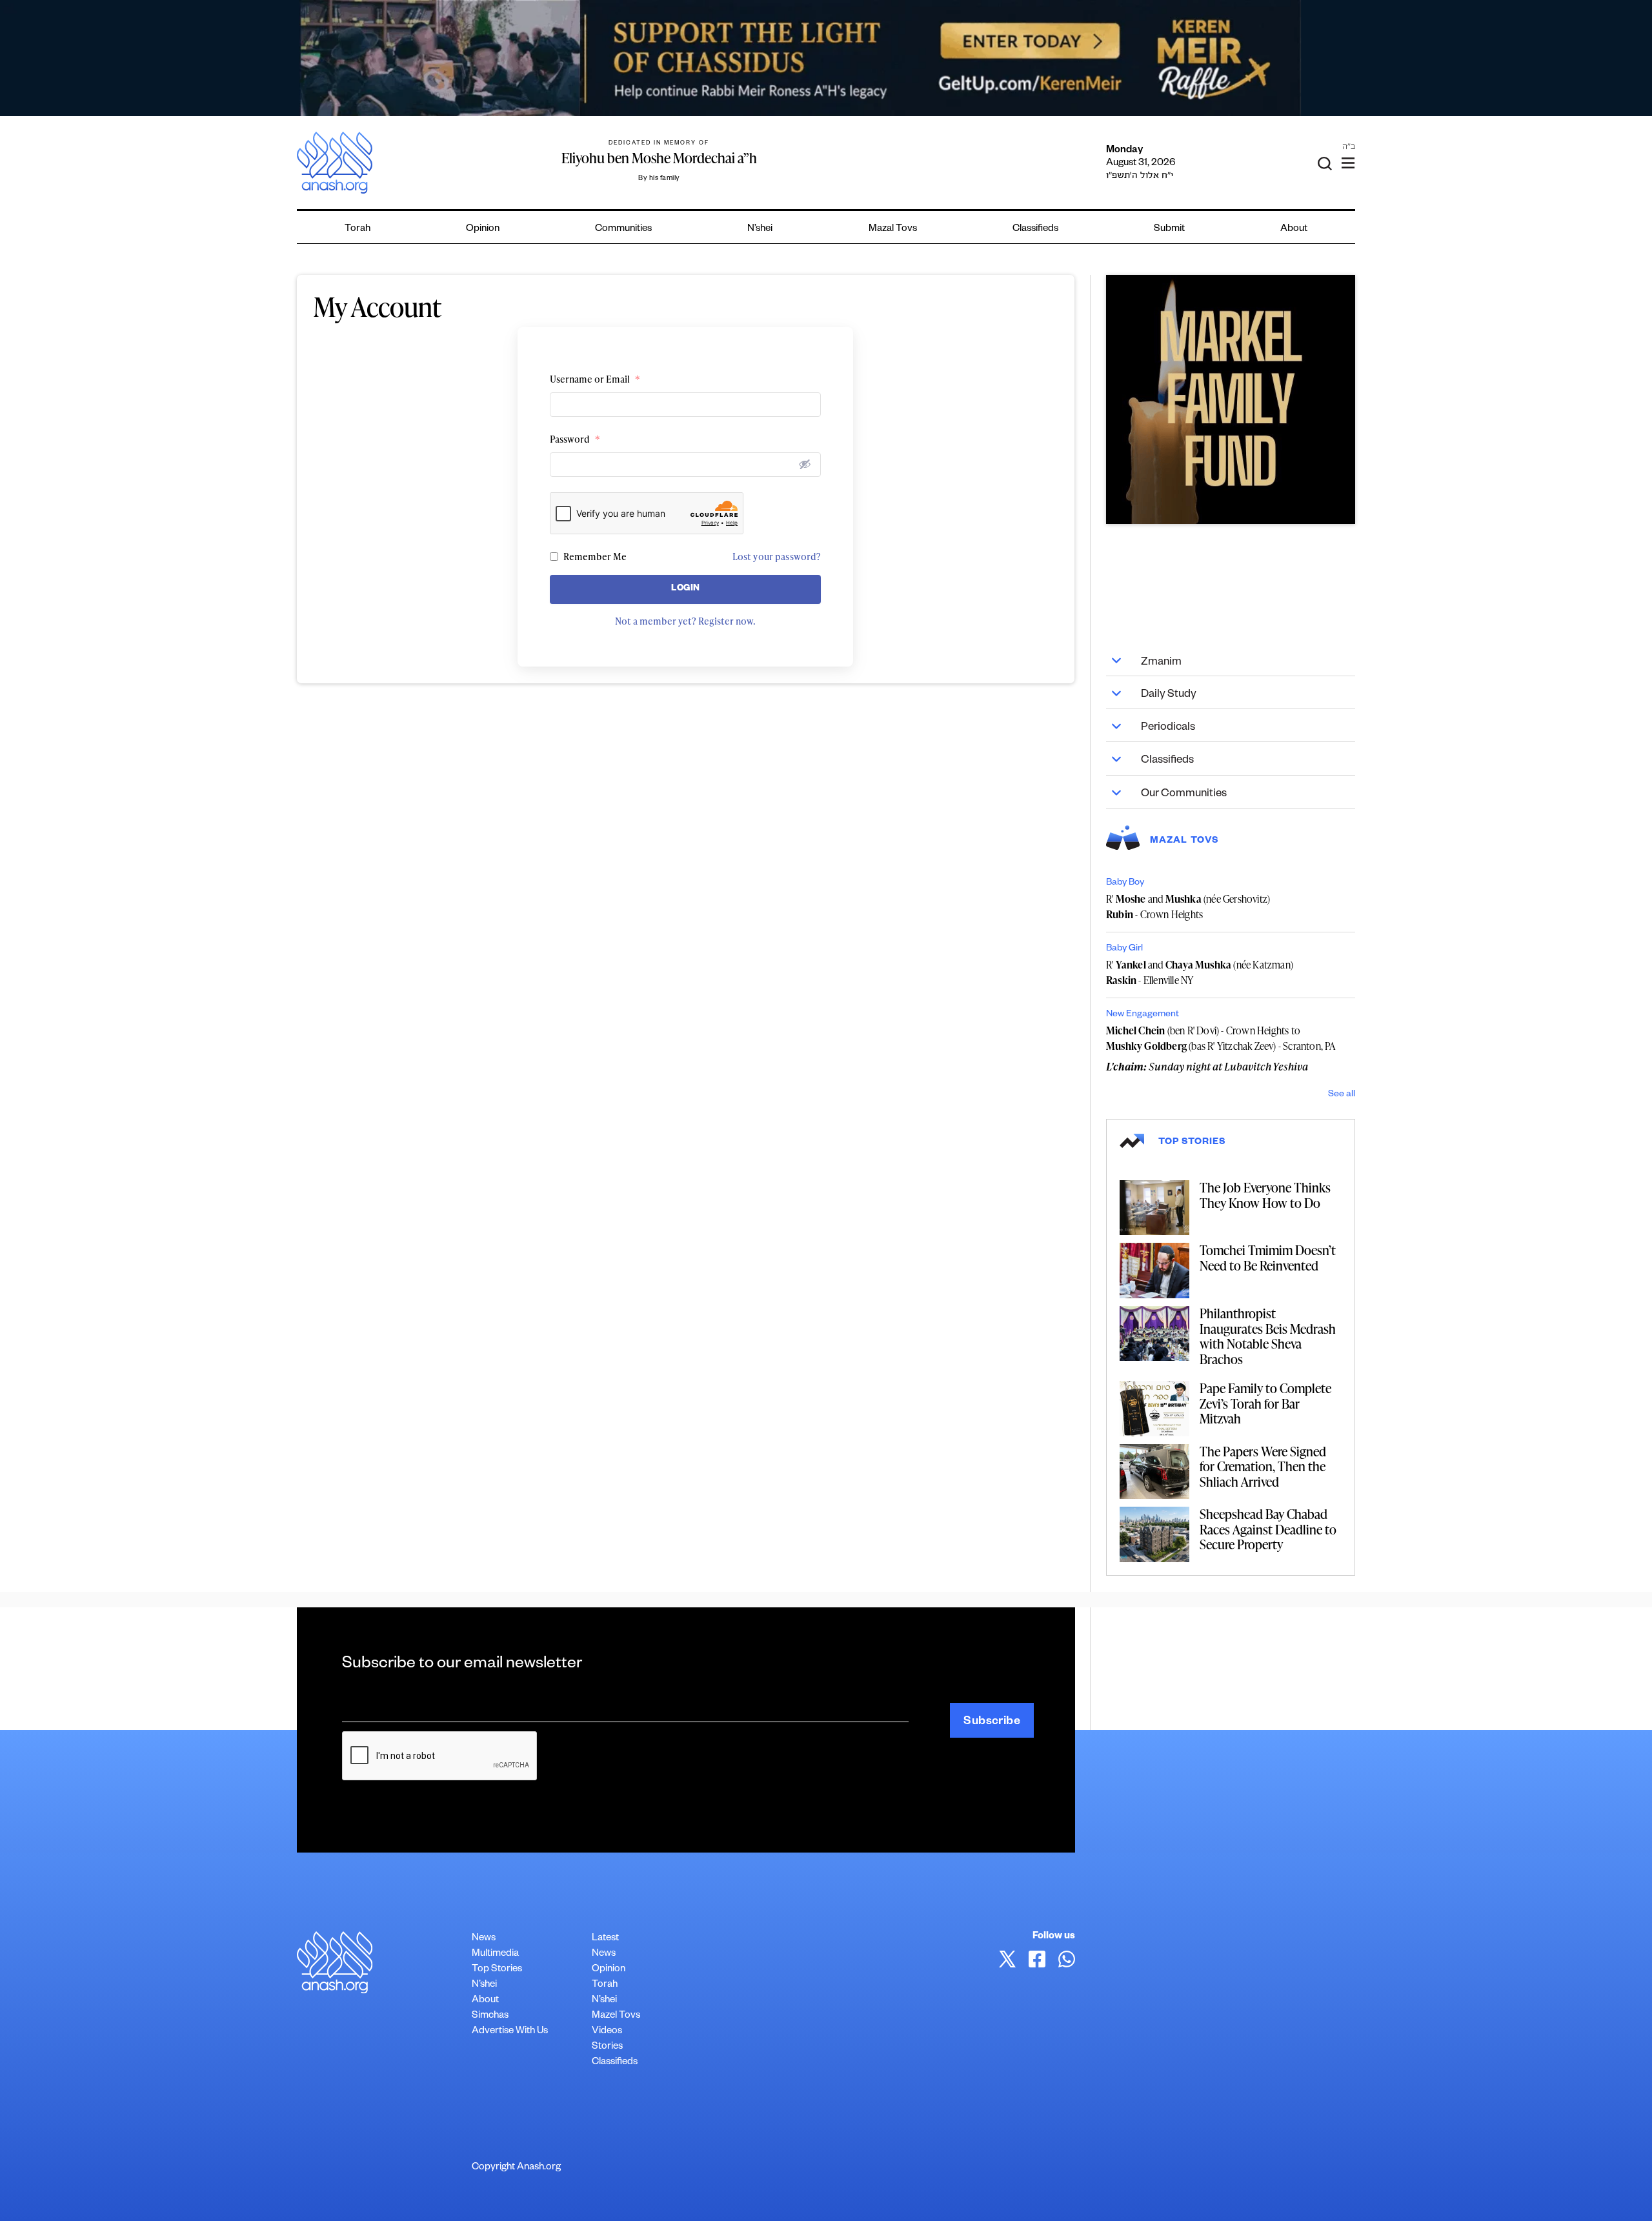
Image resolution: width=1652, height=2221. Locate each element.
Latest (605, 1939)
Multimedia (495, 1954)
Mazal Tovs (893, 229)
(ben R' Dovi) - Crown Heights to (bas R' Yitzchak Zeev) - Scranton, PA (1221, 1038)
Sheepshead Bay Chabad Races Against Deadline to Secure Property (1268, 1529)
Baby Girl (1124, 949)
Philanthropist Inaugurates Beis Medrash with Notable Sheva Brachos (1268, 1336)
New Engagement (1143, 1015)
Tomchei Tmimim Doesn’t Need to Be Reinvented (1268, 1258)
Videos (607, 2032)
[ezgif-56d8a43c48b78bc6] (1231, 399)
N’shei (760, 229)
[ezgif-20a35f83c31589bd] (826, 58)
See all (1342, 1095)
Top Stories (497, 1970)
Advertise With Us (510, 2032)
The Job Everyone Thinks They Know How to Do (1265, 1195)
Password (575, 439)
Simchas (490, 2016)
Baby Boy (1125, 883)
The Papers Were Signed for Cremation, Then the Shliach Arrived (1263, 1466)
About (1294, 229)
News (484, 1939)
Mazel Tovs (616, 2016)
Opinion (483, 229)
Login (686, 589)
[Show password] (805, 464)
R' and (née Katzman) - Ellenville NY (1200, 972)
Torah (358, 229)
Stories (607, 2047)
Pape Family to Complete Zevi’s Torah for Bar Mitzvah (1265, 1403)
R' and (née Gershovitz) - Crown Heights (1188, 907)
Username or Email (595, 379)
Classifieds (1035, 229)
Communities (623, 229)
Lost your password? (777, 557)
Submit (1169, 229)
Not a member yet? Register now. (685, 621)
